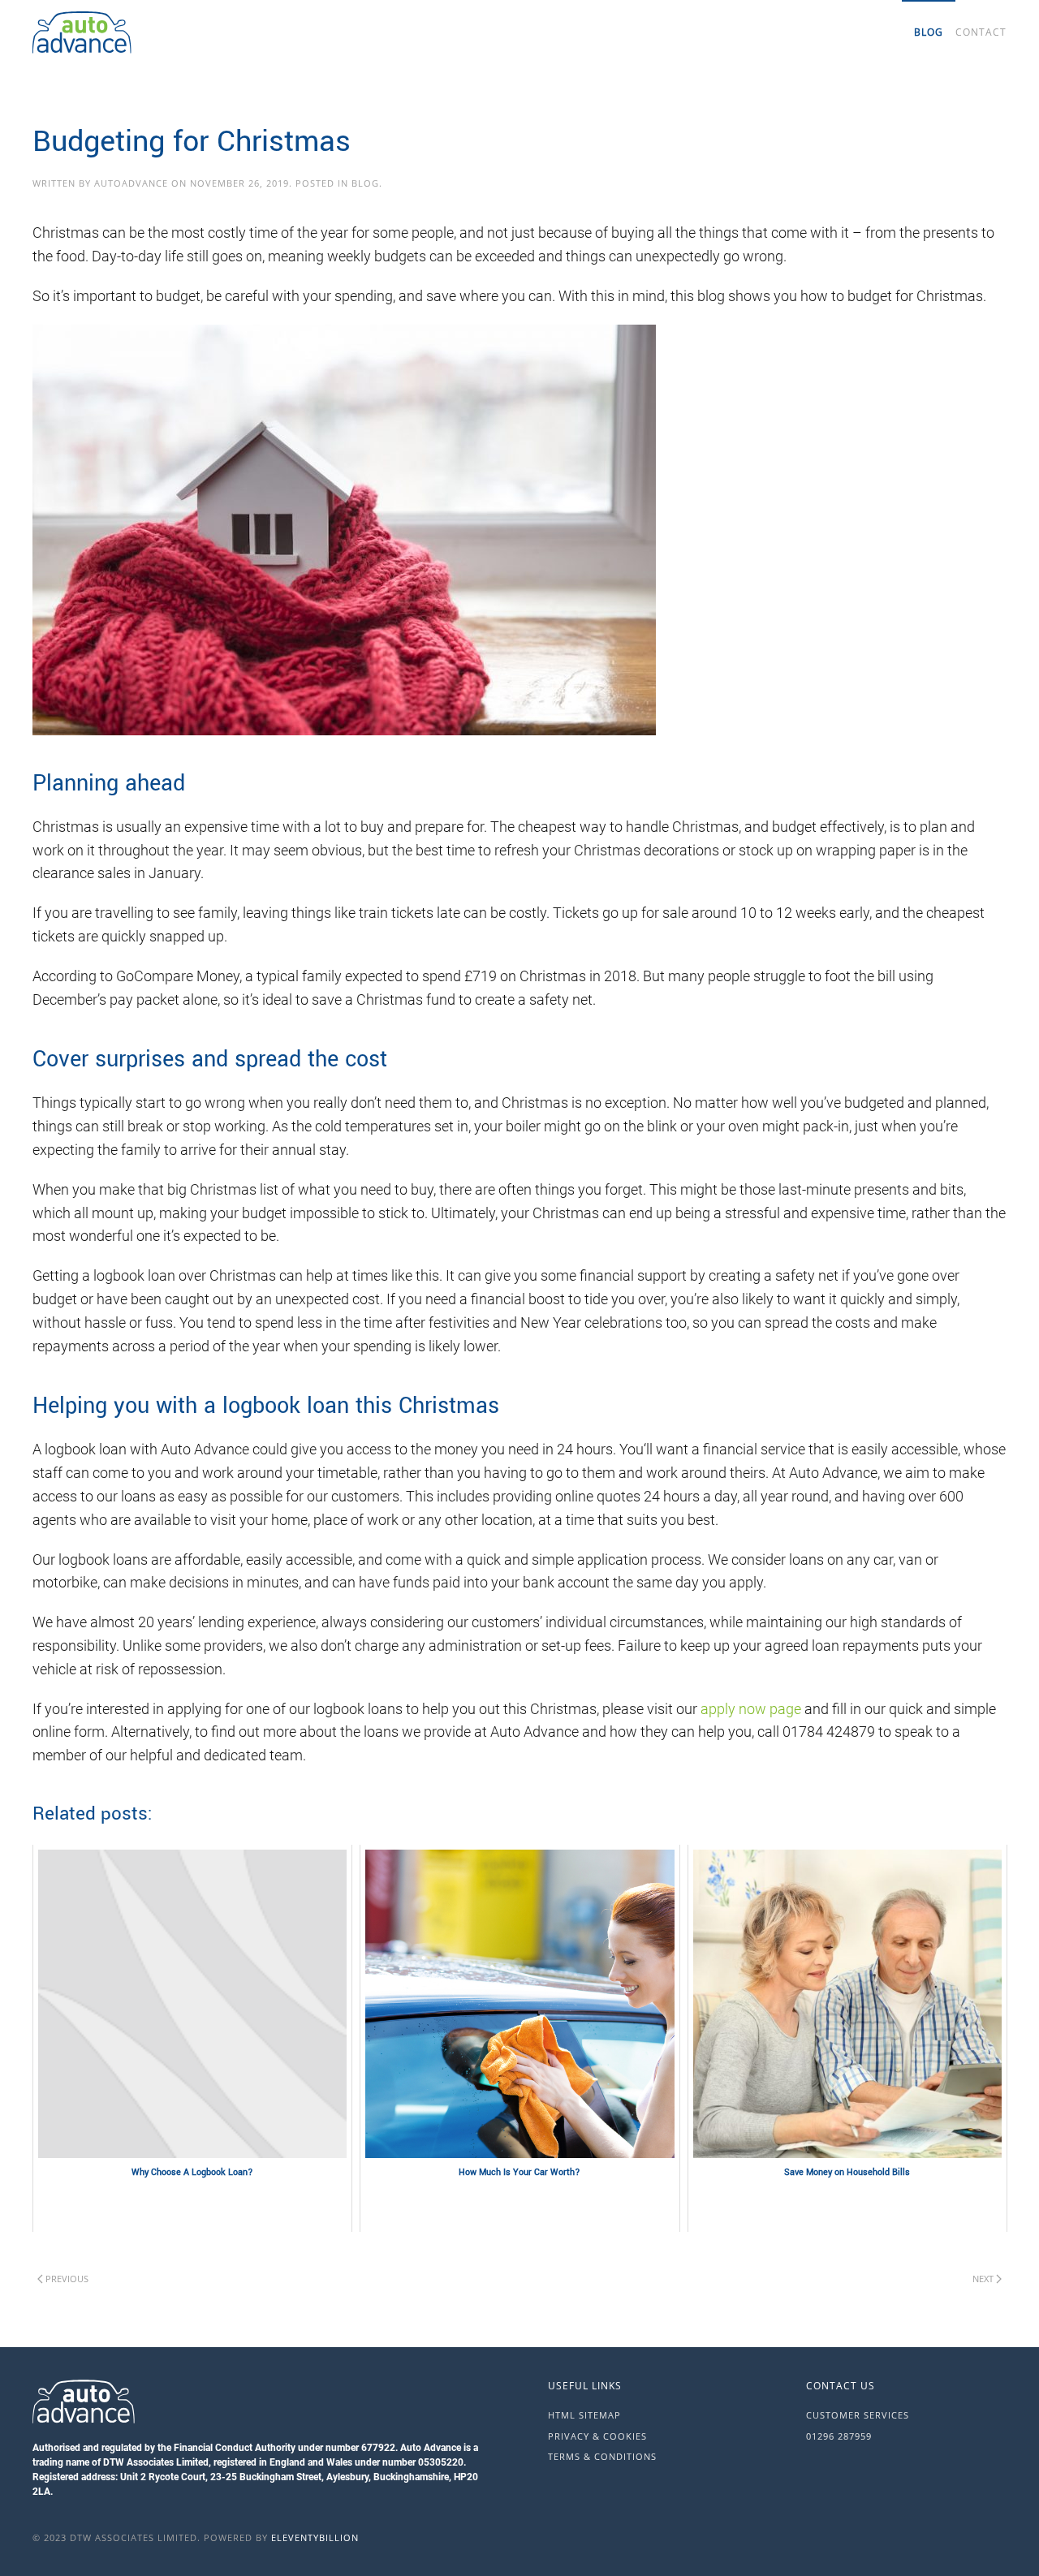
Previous (67, 2279)
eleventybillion (315, 2537)
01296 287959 (839, 2436)
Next (983, 2279)
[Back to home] (162, 32)
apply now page (751, 1709)
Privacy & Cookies (597, 2436)
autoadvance (131, 183)
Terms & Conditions (602, 2456)
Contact (981, 32)
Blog (929, 32)
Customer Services (858, 2415)
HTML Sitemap (584, 2415)
